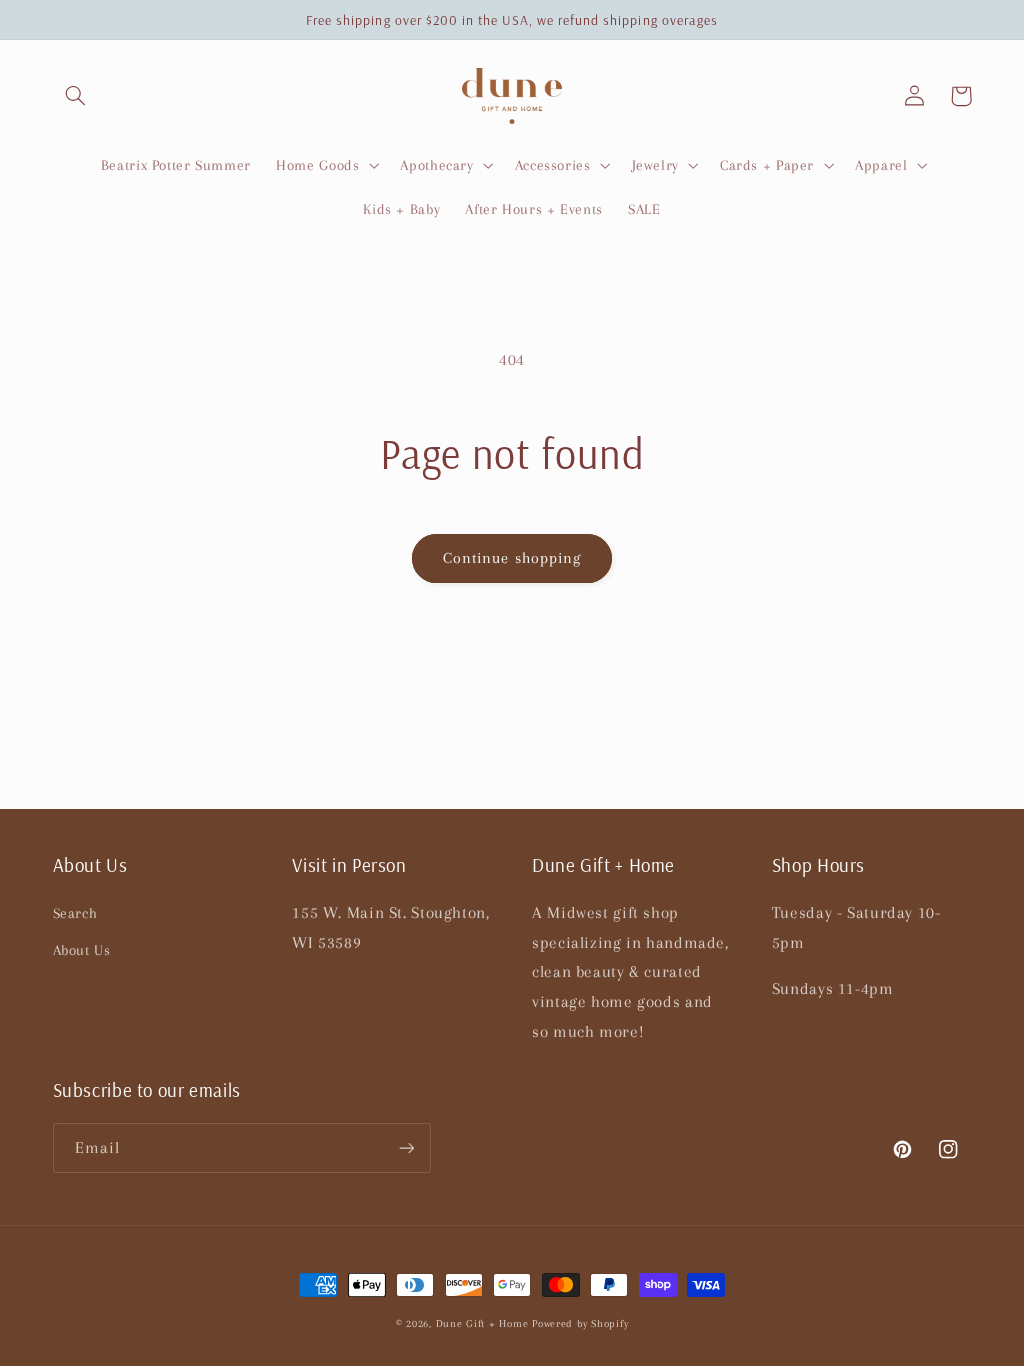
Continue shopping (512, 558)
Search (75, 913)
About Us (82, 950)
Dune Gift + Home (482, 1323)
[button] (76, 96)
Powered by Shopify (580, 1323)
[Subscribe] (406, 1147)
